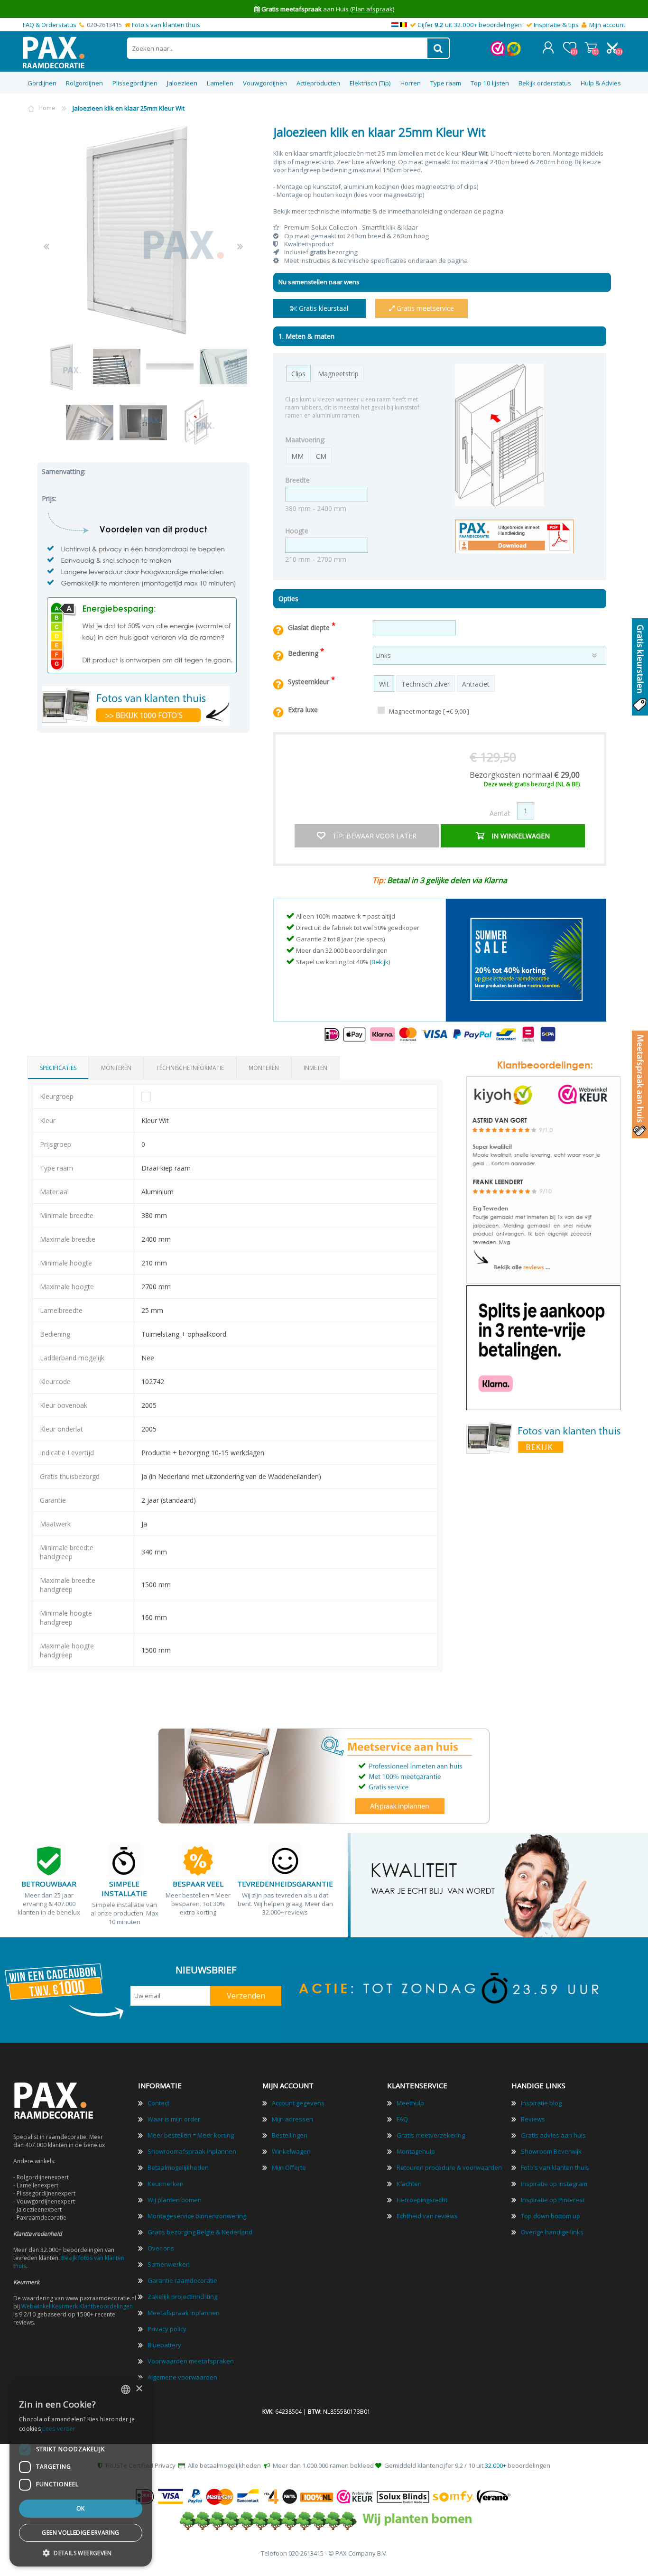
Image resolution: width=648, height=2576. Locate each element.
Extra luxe (303, 710)
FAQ (402, 2119)
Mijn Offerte (289, 2167)
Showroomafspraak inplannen (192, 2151)
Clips (298, 374)
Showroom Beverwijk (551, 2151)
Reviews (533, 2119)
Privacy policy (167, 2329)
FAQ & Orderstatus (50, 25)
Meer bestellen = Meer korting (191, 2135)
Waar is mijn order (174, 2119)
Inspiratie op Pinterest (553, 2200)
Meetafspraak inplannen (184, 2313)
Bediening (304, 653)
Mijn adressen (292, 2119)
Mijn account (607, 25)
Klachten (409, 2184)
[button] (81, 2553)
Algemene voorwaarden (182, 2377)
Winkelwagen (591, 47)
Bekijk (380, 962)
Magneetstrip (338, 374)
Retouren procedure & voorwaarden (449, 2167)
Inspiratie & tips (556, 25)
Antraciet (476, 684)
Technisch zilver (426, 684)
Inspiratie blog (541, 2103)
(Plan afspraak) (372, 9)
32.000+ (495, 2465)
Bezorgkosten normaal (525, 775)
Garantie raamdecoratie (182, 2280)
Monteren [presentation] (116, 1068)
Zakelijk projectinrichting (182, 2297)
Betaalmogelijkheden (178, 2167)
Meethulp (410, 2103)
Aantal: (500, 813)
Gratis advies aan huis (553, 2135)
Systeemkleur (310, 682)
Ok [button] (81, 2508)
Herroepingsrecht (422, 2200)
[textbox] (278, 48)
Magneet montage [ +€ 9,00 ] (429, 711)
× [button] (139, 2389)
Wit (384, 684)
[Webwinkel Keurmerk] (498, 54)
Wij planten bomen (175, 2200)
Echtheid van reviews (427, 2216)
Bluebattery (164, 2345)
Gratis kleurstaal (323, 308)
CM (321, 456)
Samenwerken (169, 2264)
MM (297, 456)
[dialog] (81, 2472)
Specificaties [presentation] (58, 1068)
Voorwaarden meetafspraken (191, 2361)
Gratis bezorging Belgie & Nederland (200, 2232)
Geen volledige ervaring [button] (80, 2533)
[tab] (58, 1068)
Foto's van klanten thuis (166, 25)
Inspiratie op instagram (554, 2184)
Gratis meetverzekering (431, 2135)
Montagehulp (416, 2151)
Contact (158, 2103)
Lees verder (59, 2429)
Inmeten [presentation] (315, 1068)
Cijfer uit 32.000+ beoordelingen (470, 25)
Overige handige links (552, 2232)
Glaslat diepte (310, 628)
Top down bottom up (551, 2216)
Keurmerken (166, 2184)
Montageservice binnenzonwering (197, 2216)
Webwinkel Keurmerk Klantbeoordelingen (77, 2306)
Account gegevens (298, 2103)
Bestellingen (290, 2135)
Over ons (161, 2248)
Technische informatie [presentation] (190, 1068)
